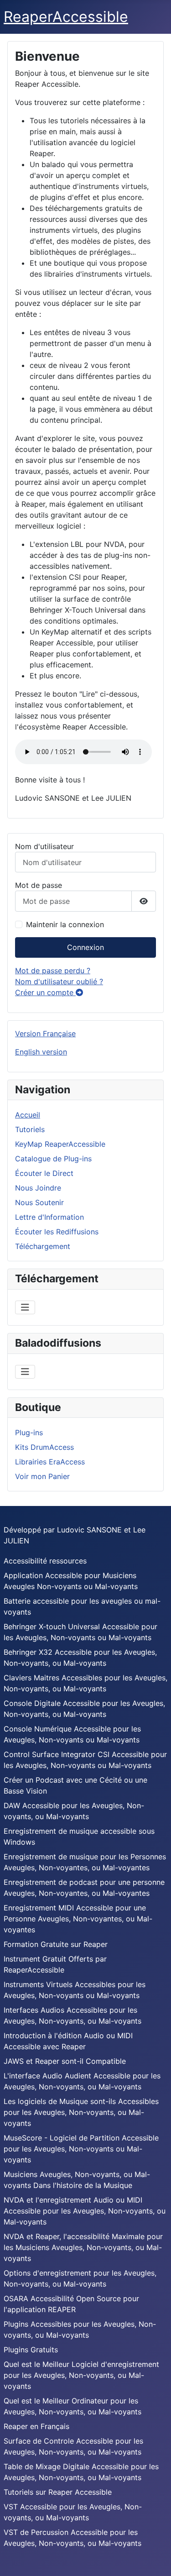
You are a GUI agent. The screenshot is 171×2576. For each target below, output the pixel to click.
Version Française (45, 1034)
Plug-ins (29, 1432)
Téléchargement (43, 1246)
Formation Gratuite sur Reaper (56, 1944)
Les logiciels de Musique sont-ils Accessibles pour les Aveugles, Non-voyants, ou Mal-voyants (81, 2112)
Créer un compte (45, 992)
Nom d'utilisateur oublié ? (59, 981)
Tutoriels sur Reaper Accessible (58, 2492)
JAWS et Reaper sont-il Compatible (65, 2061)
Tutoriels (30, 1129)
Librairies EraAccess (50, 1462)
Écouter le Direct (44, 1173)
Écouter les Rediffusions (57, 1232)
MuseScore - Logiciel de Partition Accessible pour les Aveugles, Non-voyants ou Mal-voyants (81, 2149)
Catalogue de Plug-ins (53, 1159)
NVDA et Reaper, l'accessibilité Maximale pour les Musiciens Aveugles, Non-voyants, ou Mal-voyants (83, 2247)
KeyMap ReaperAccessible (60, 1144)
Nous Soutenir (39, 1202)
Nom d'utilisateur (44, 846)
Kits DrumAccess (44, 1447)
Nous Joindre (38, 1188)
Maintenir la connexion (65, 924)
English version (41, 1052)
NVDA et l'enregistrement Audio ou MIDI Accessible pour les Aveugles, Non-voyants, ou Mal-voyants (85, 2211)
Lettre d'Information (49, 1217)
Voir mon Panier (42, 1476)
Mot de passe (39, 885)
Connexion (85, 947)
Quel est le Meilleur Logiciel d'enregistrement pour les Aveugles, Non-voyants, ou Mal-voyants (81, 2375)
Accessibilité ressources (45, 1561)
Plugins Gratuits (31, 2350)
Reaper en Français (36, 2426)
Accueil (28, 1115)
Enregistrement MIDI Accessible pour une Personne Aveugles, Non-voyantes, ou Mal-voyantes (78, 1919)
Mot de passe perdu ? (53, 971)
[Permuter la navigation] (25, 1307)
